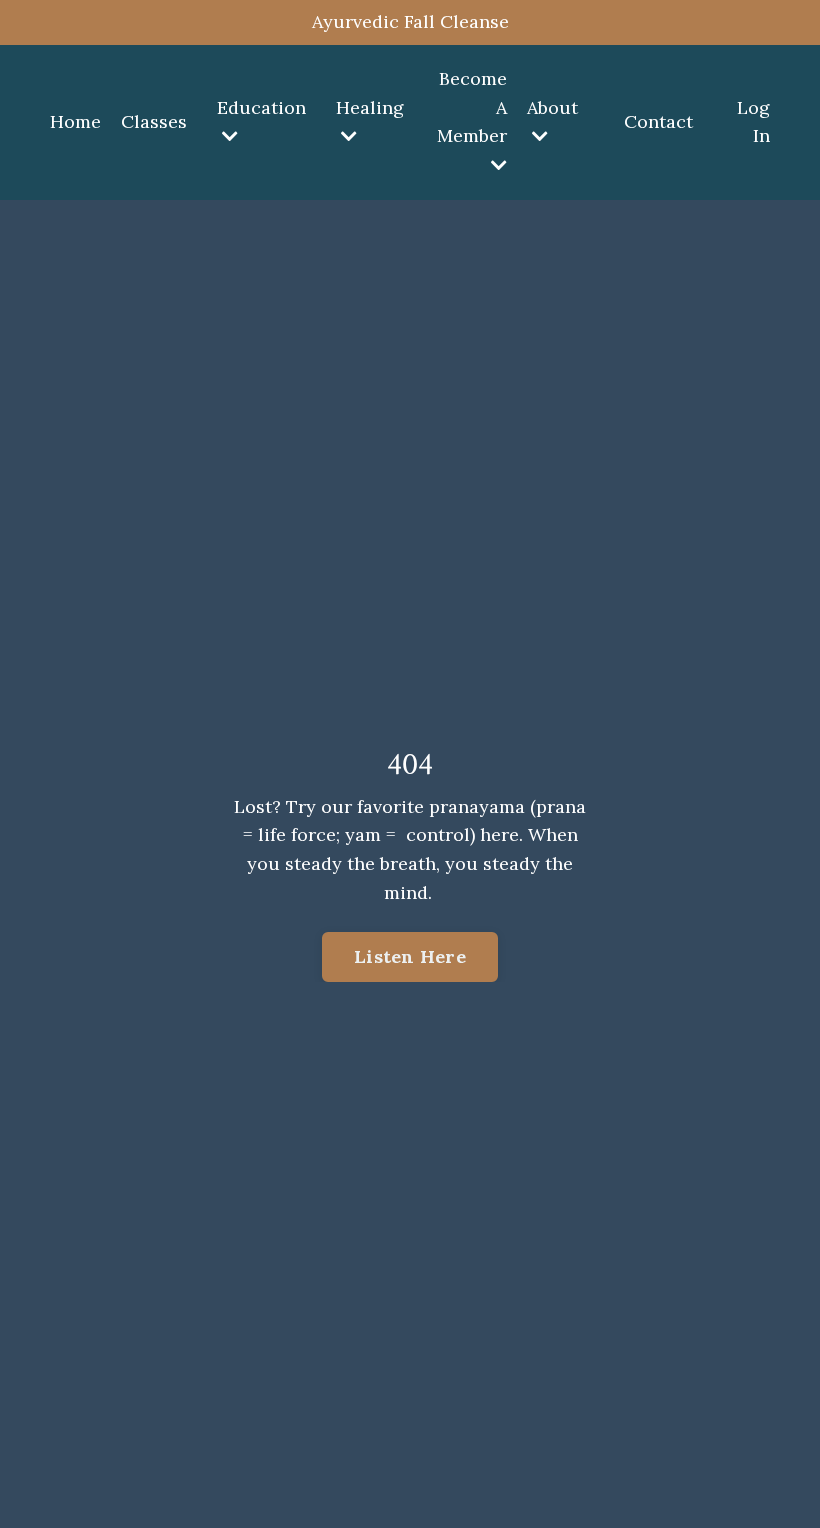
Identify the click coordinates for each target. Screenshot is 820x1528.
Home (75, 121)
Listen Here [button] (410, 956)
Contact (658, 121)
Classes (154, 121)
